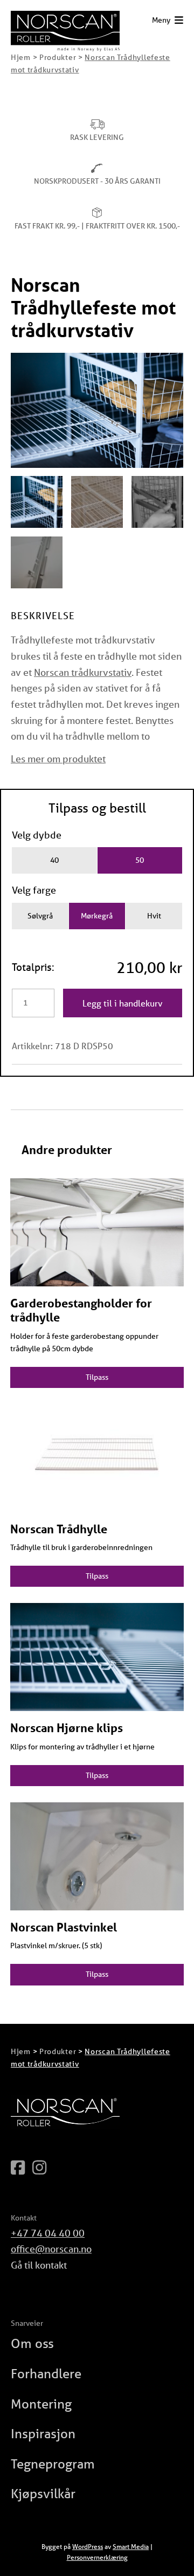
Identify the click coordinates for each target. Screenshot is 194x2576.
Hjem (21, 57)
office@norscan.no (51, 2249)
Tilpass (97, 1377)
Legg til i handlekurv (123, 1003)
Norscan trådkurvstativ (83, 672)
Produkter (58, 57)
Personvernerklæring (97, 2557)
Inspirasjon (43, 2434)
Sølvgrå (40, 916)
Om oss (32, 2343)
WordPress (88, 2547)
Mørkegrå (97, 916)
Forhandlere (46, 2374)
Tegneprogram (53, 2464)
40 (54, 860)
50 (140, 860)
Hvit (154, 916)
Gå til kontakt (39, 2265)
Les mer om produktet (58, 759)
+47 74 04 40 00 (48, 2233)
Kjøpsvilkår (43, 2494)
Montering (41, 2404)
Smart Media (131, 2547)
